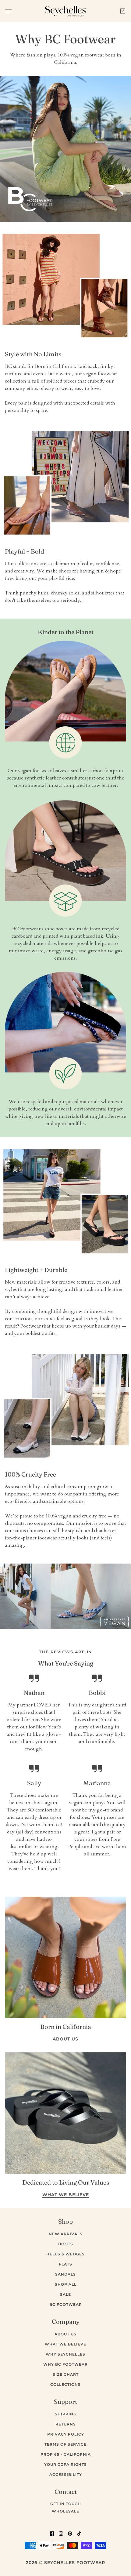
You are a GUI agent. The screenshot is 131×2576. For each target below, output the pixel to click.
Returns (66, 2424)
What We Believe (65, 2344)
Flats (65, 2264)
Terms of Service (65, 2444)
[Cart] (123, 11)
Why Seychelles (65, 2354)
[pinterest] (70, 2533)
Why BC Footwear (65, 2364)
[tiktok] (79, 2533)
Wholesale (65, 2511)
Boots (66, 2244)
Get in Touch (66, 2504)
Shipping (66, 2414)
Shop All (66, 2284)
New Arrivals (66, 2234)
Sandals (65, 2274)
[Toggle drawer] (8, 11)
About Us (65, 2334)
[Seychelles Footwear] (66, 11)
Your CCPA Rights (65, 2464)
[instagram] (61, 2533)
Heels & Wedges (65, 2254)
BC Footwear (66, 2304)
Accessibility (66, 2474)
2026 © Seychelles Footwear (65, 2563)
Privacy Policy (66, 2434)
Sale (65, 2294)
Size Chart (66, 2374)
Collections (65, 2384)
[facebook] (52, 2533)
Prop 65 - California (66, 2454)
